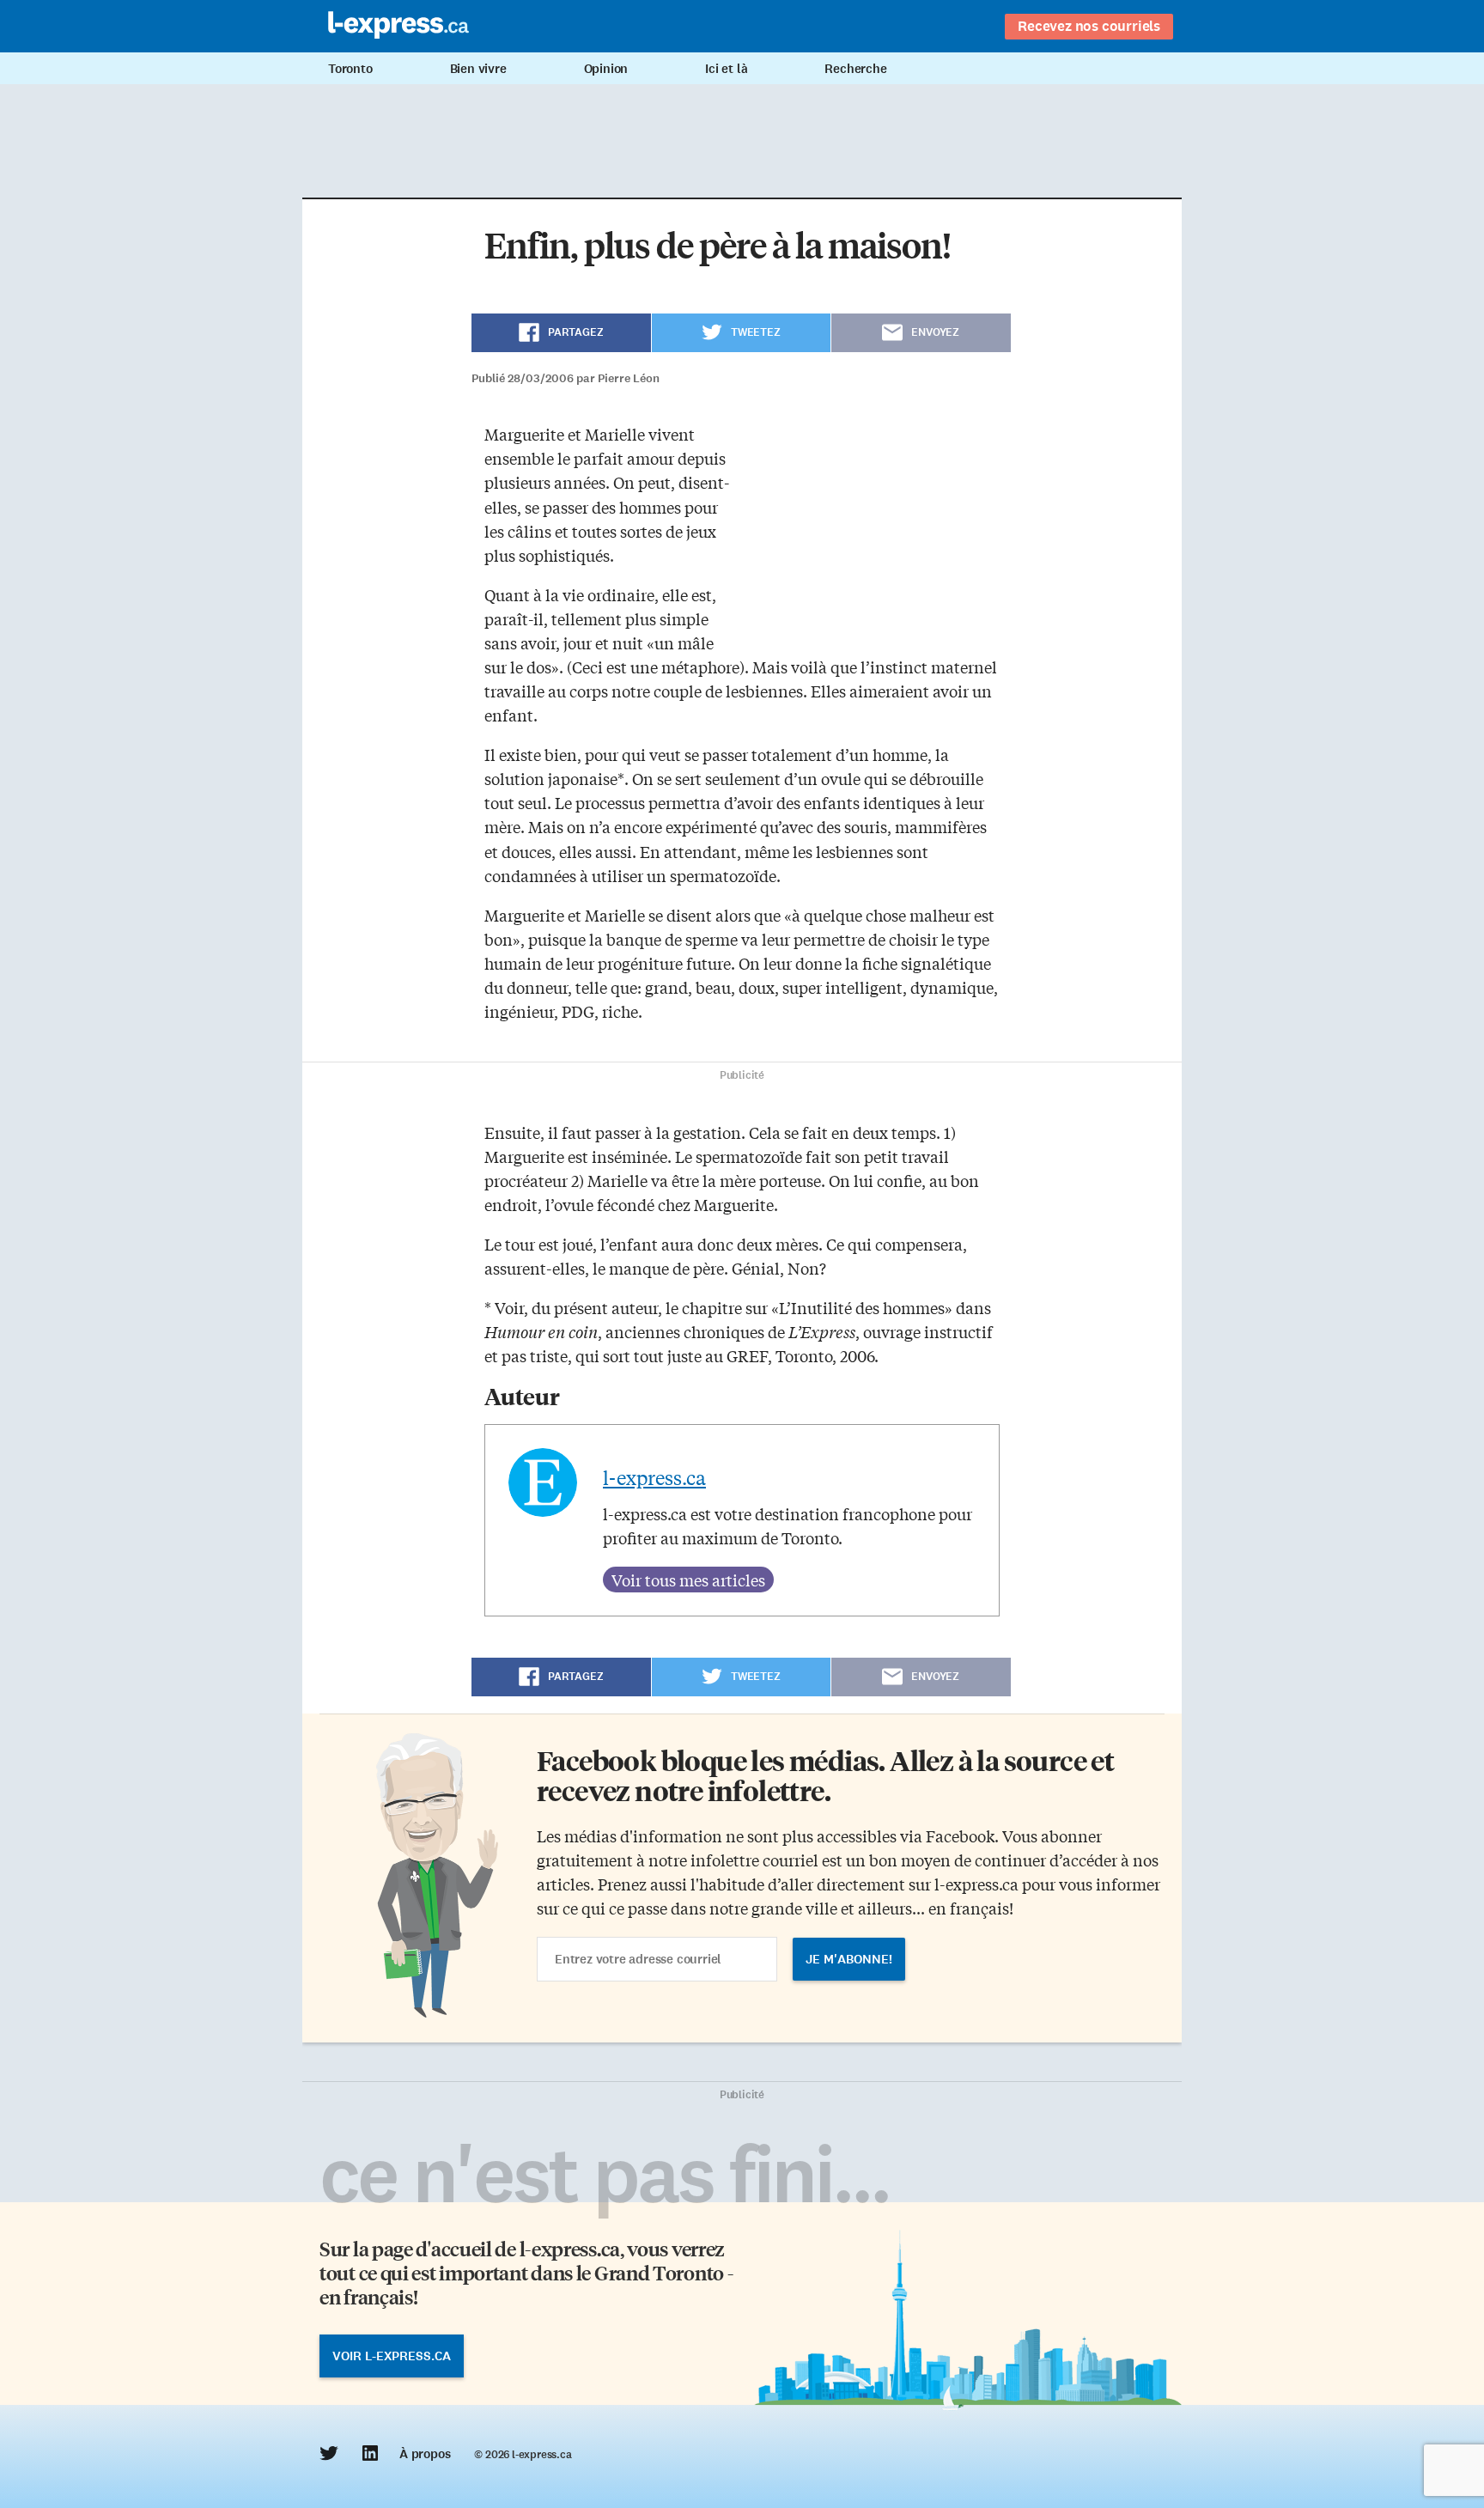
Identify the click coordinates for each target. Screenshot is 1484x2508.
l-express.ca (654, 1477)
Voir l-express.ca (392, 2356)
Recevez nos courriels (1089, 26)
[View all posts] (688, 1580)
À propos (425, 2454)
